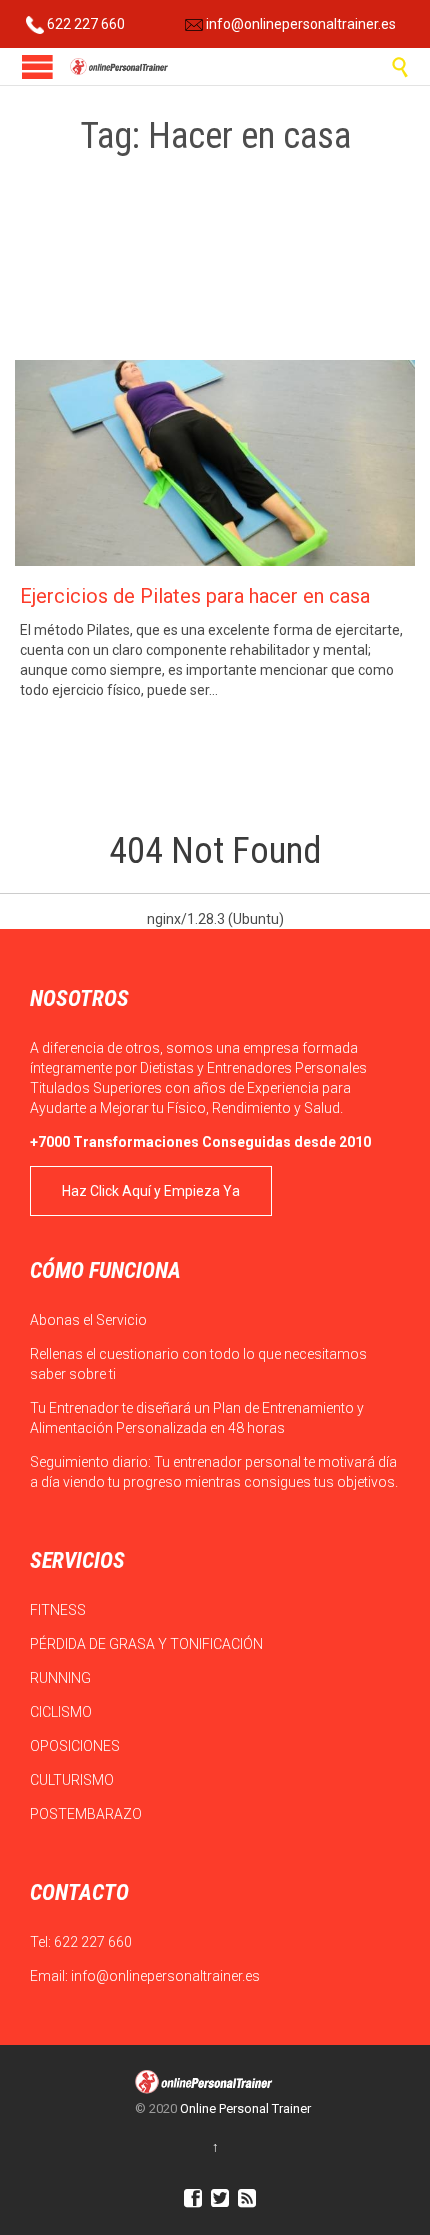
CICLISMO (62, 1712)
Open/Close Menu (37, 66)
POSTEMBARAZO (87, 1814)
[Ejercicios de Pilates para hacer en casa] (215, 463)
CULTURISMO (73, 1780)
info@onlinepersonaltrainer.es (299, 24)
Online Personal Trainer (245, 2108)
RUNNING (62, 1678)
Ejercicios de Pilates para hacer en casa (195, 596)
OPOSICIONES (76, 1746)
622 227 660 (84, 24)
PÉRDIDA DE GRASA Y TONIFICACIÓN (148, 1644)
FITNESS (59, 1610)
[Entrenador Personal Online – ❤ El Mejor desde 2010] (120, 66)
